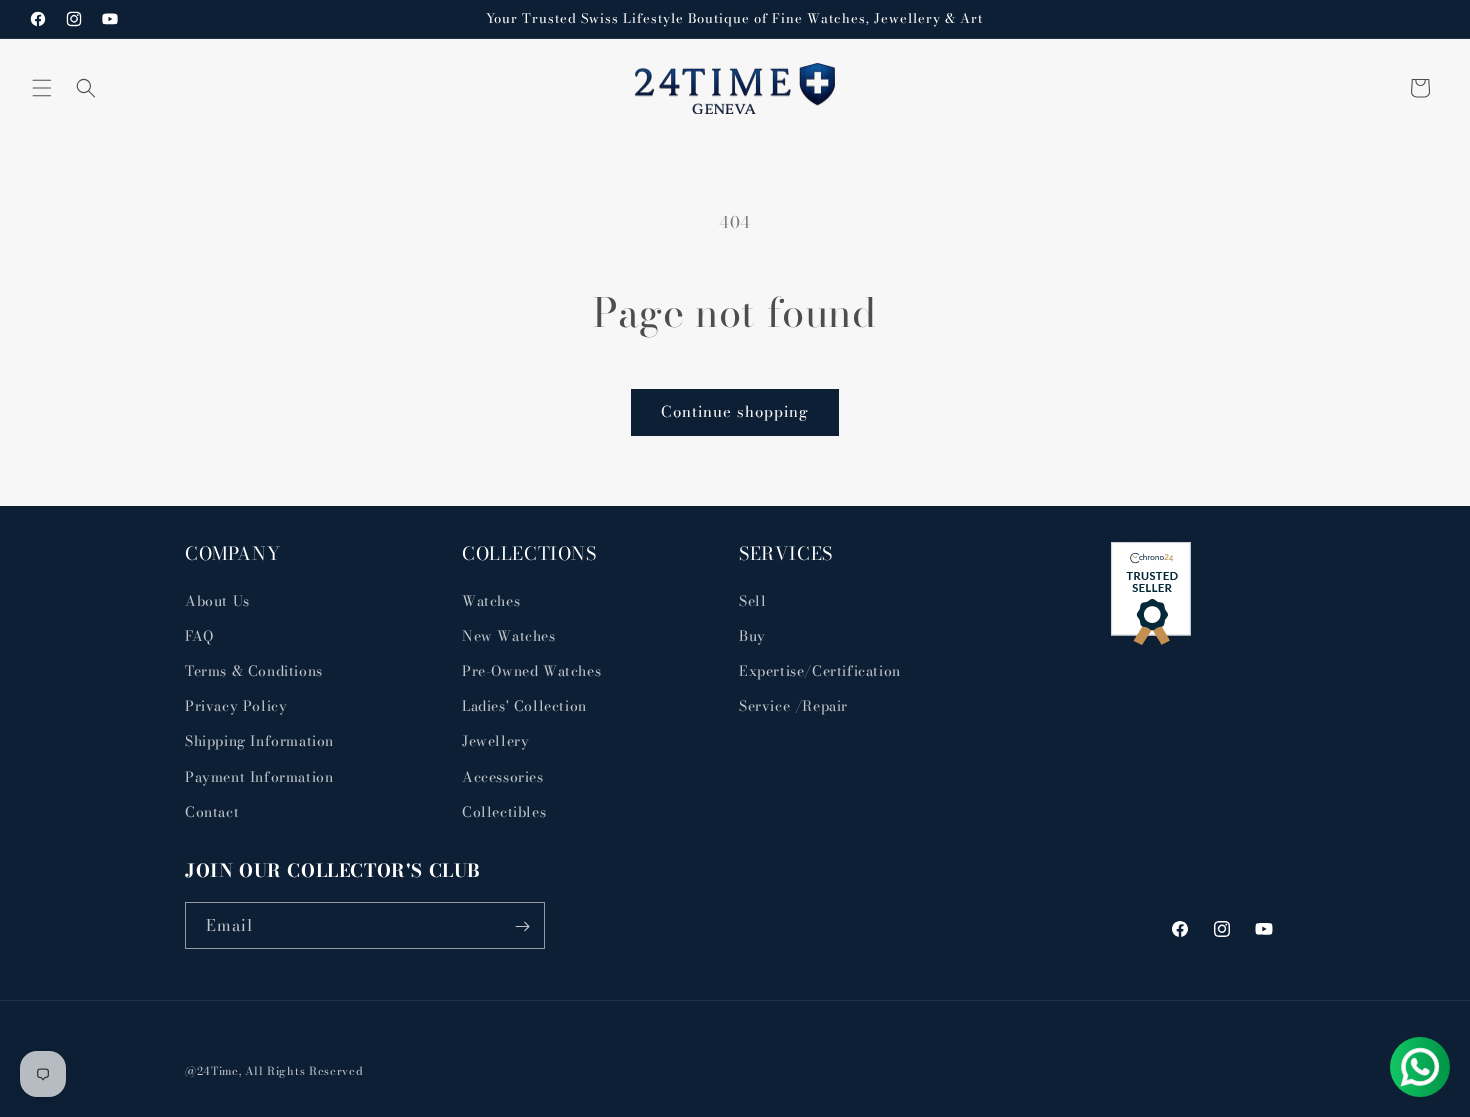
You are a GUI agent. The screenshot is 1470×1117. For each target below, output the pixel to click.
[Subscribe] (522, 926)
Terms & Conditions (254, 670)
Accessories (503, 776)
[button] (42, 88)
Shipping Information (259, 741)
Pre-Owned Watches (531, 670)
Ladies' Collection (524, 705)
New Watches (509, 635)
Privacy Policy (236, 705)
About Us (217, 600)
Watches (491, 600)
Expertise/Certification (820, 670)
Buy (752, 635)
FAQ (199, 635)
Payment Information (259, 776)
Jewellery (495, 741)
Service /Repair (793, 705)
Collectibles (504, 811)
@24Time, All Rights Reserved (274, 1071)
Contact (212, 811)
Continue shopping (735, 411)
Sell (752, 600)
